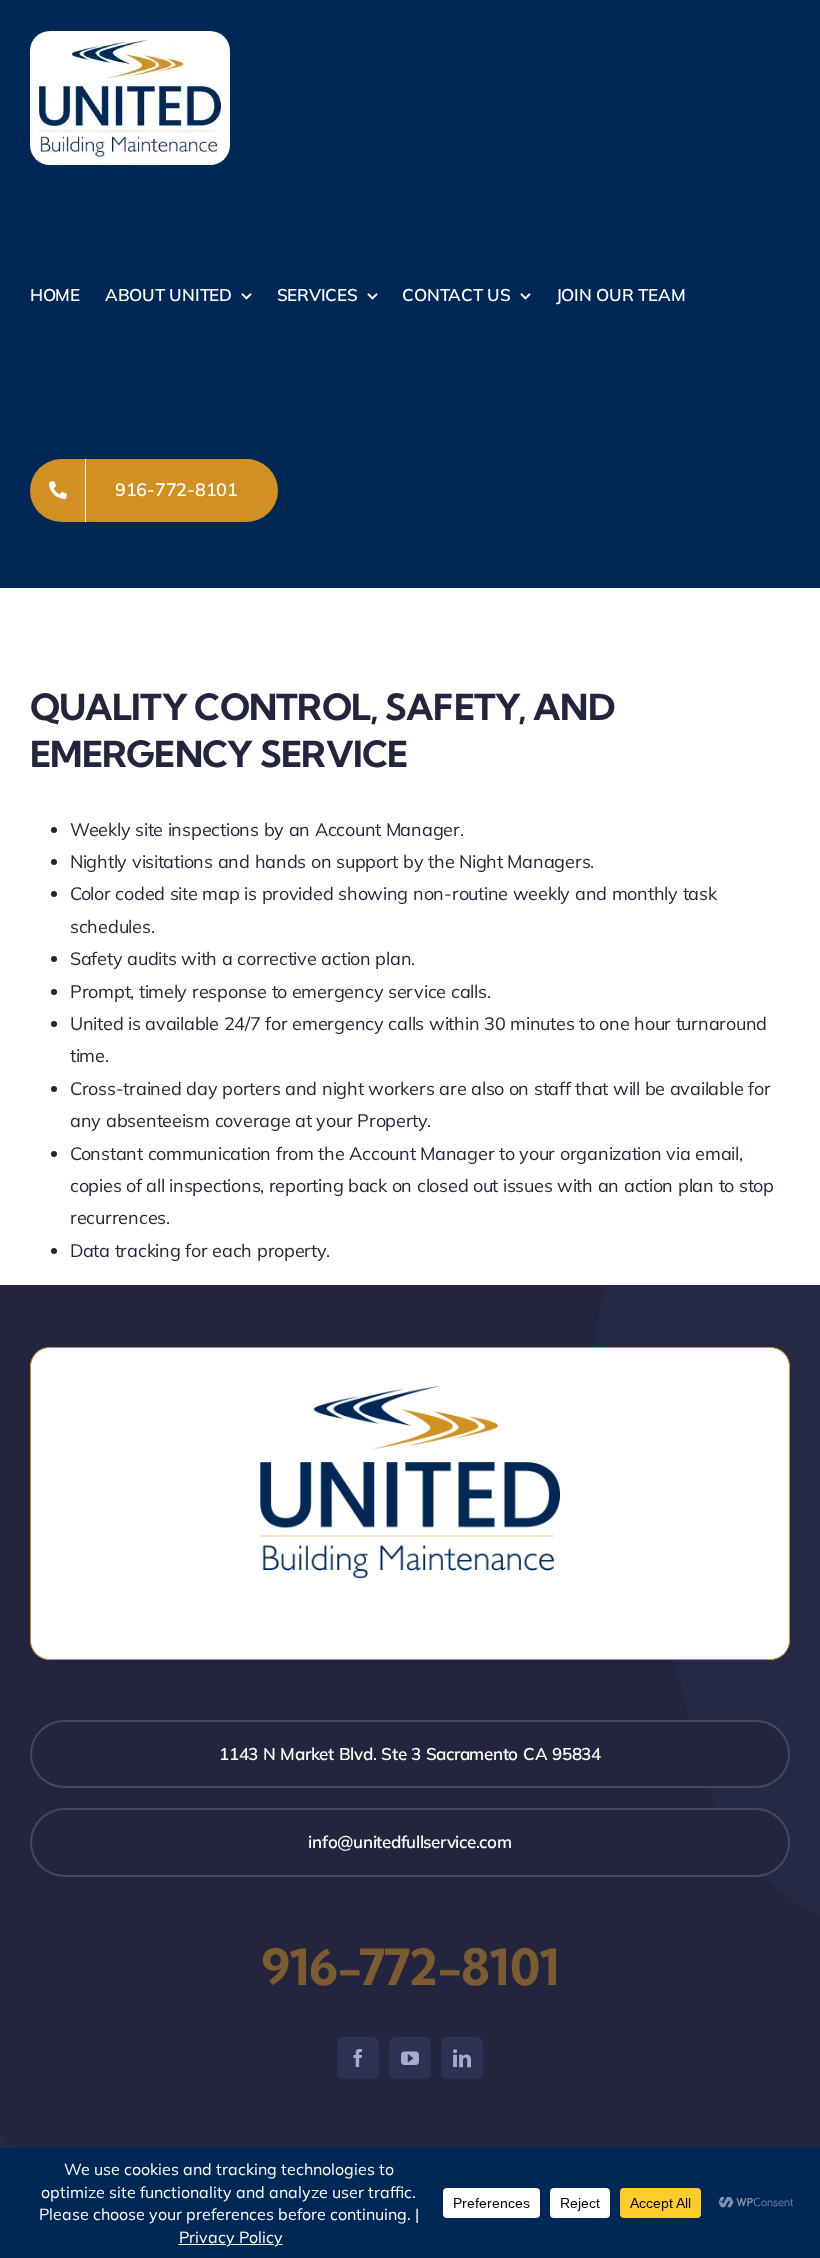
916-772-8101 (410, 1967)
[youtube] (410, 2058)
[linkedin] (462, 2058)
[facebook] (358, 2058)
